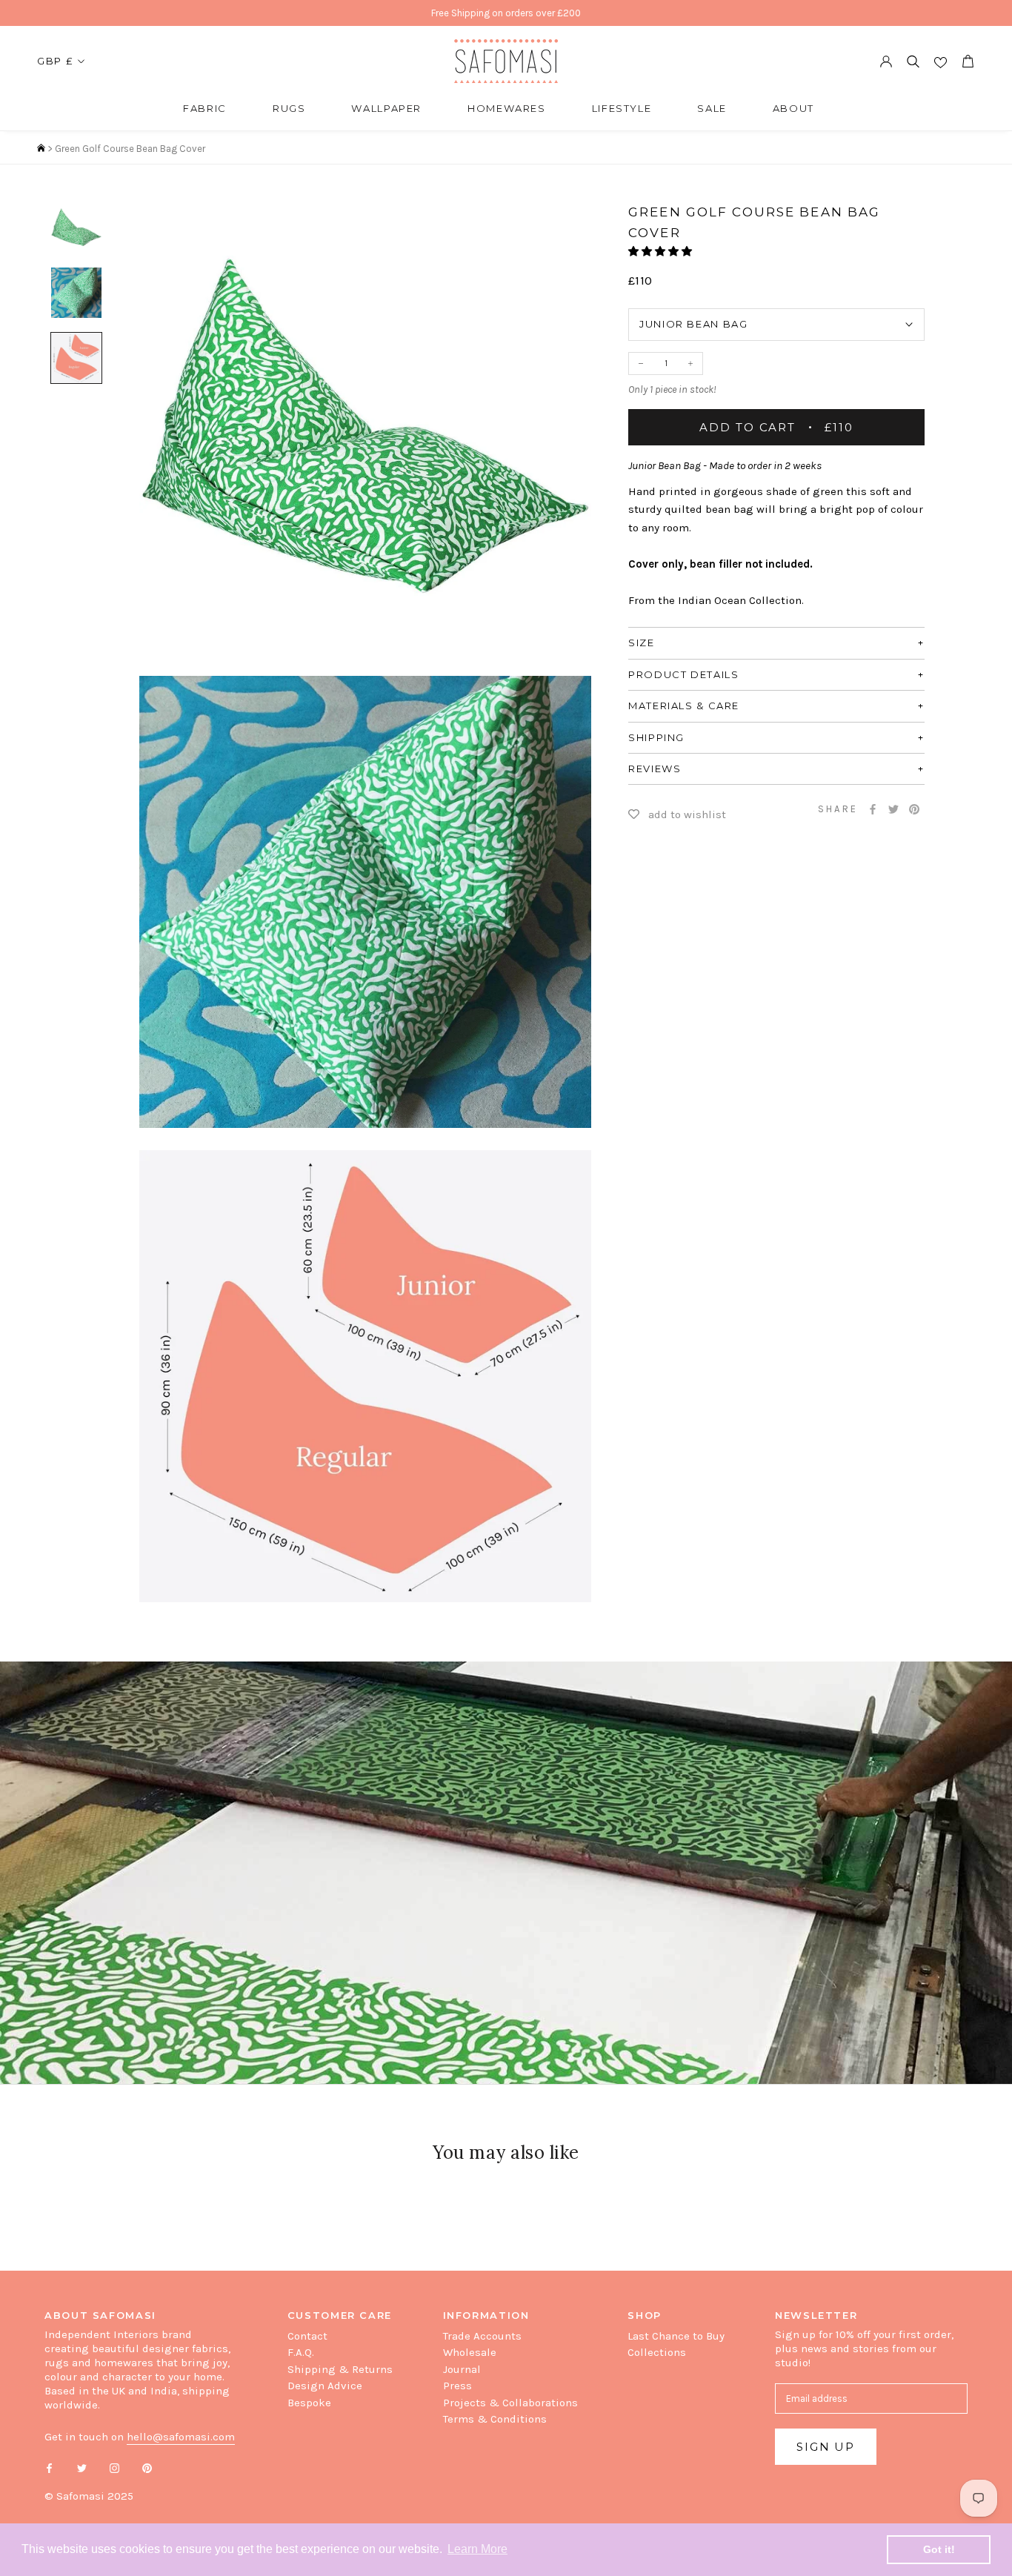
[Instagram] (114, 2467)
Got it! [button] (939, 2549)
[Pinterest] (914, 809)
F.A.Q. (301, 2352)
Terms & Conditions (495, 2419)
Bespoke (309, 2403)
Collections (657, 2352)
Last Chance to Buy (676, 2336)
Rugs (289, 108)
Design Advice (325, 2386)
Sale (712, 108)
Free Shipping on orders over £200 (506, 13)
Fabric (205, 108)
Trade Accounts (482, 2336)
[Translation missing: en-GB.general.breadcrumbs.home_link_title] (41, 149)
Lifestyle (622, 108)
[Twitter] (893, 809)
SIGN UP (826, 2447)
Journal (462, 2369)
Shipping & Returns (340, 2369)
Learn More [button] (477, 2549)
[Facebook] (873, 809)
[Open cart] (968, 61)
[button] (661, 252)
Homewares (507, 108)
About (793, 108)
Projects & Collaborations (510, 2403)
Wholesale (470, 2352)
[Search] (913, 61)
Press (457, 2386)
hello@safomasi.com (181, 2437)
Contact (307, 2336)
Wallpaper (386, 108)
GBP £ (55, 61)
